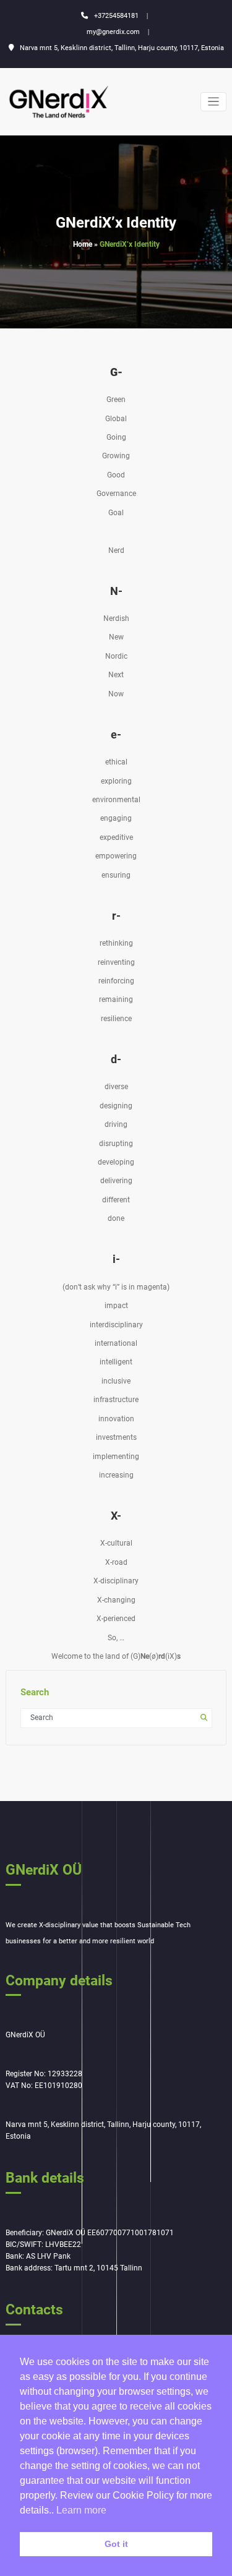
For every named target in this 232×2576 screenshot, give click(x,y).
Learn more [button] (81, 2510)
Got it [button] (116, 2544)
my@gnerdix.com (113, 32)
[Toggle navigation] (214, 102)
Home (83, 244)
